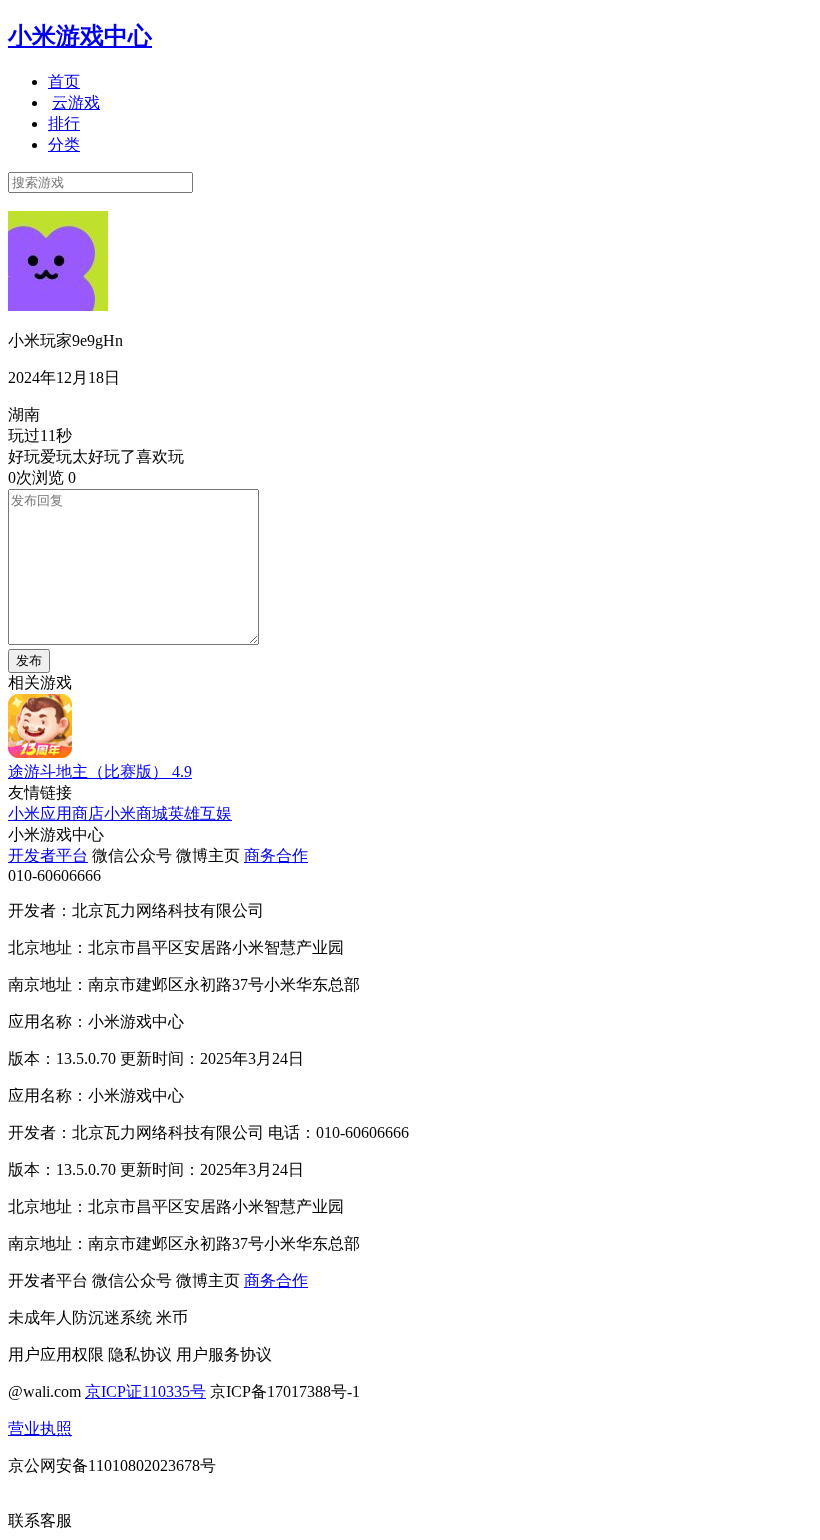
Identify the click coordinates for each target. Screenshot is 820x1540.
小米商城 (136, 813)
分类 (64, 144)
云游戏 (76, 102)
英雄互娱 (200, 813)
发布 (29, 660)
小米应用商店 (56, 813)
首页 (64, 81)
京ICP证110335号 (145, 1391)
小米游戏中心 (80, 36)
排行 (64, 123)
